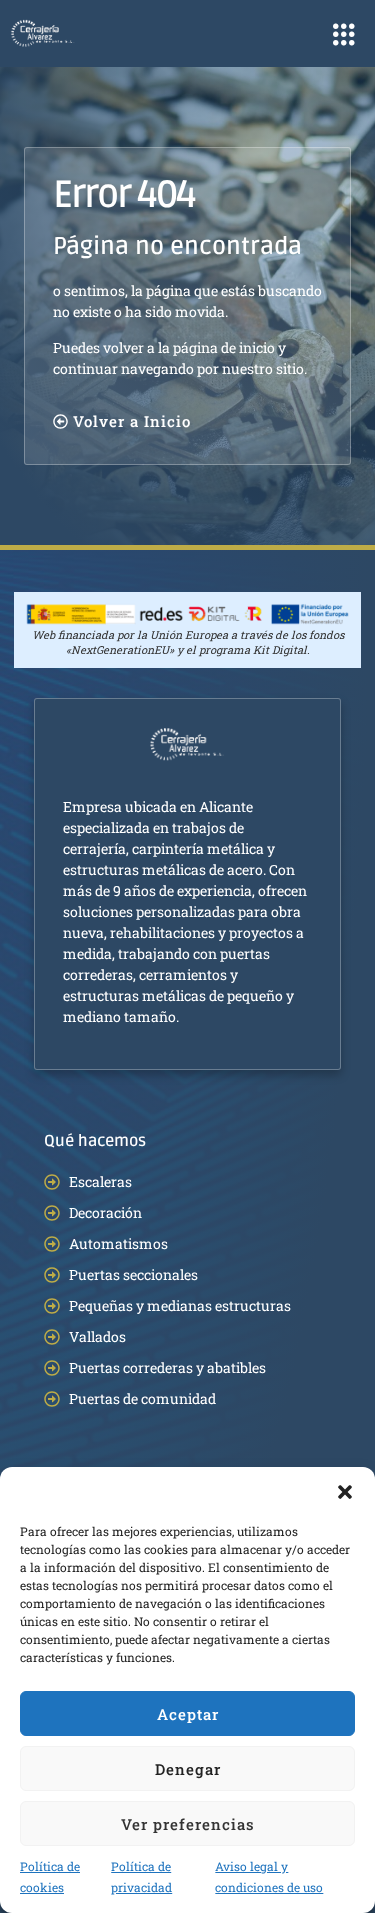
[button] (345, 1492)
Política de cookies (50, 1876)
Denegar (188, 1769)
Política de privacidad (141, 1876)
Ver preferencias (188, 1824)
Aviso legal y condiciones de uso (269, 1876)
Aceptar (188, 1714)
